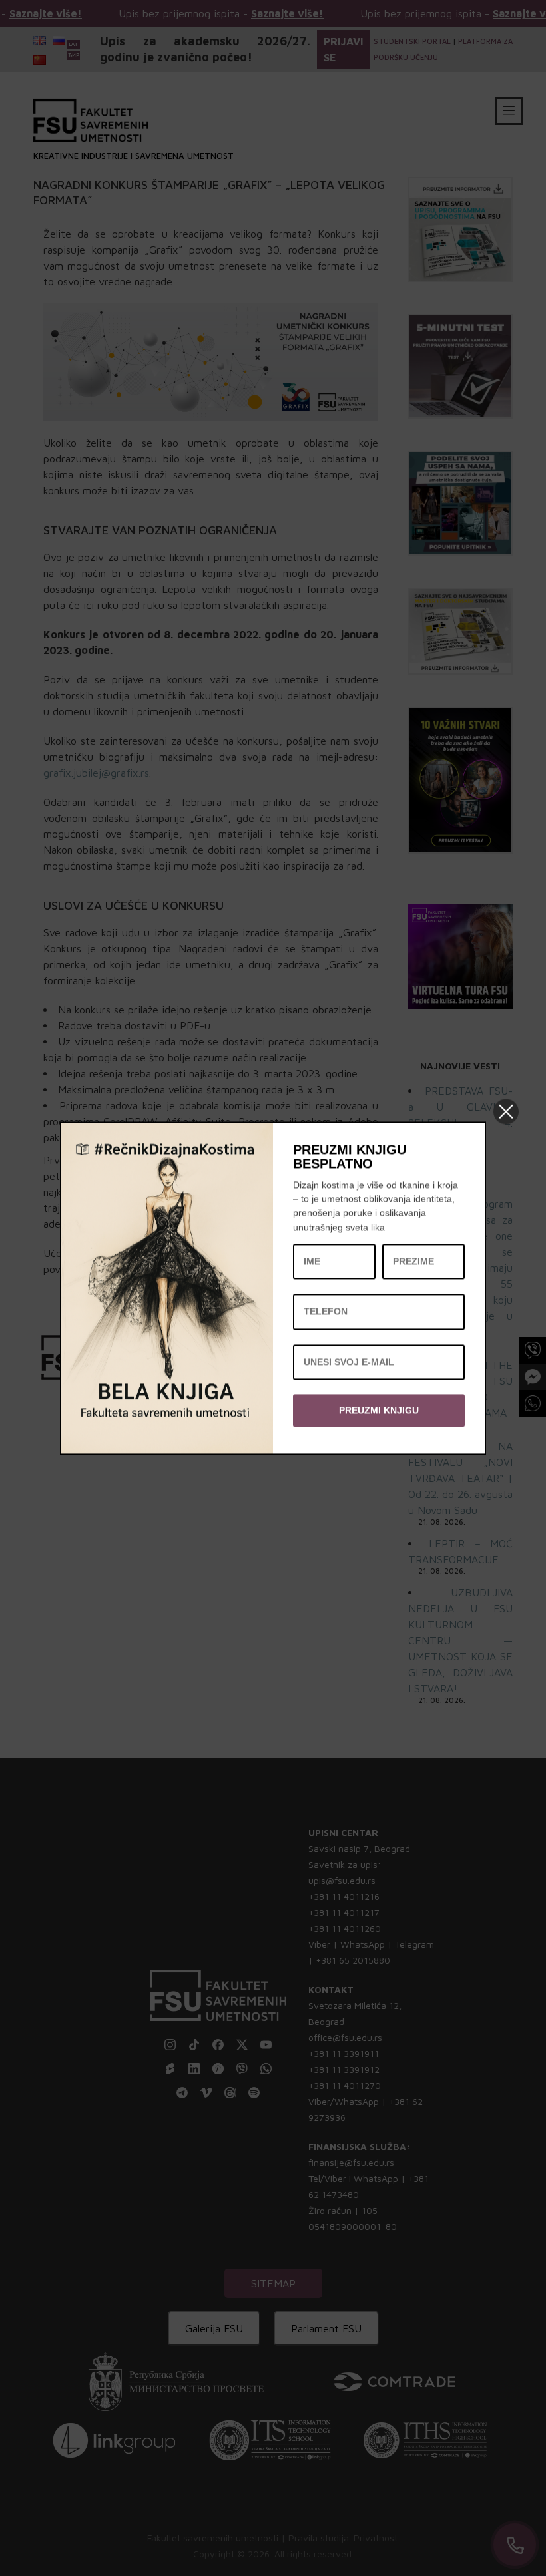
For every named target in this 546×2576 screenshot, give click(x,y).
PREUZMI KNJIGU (379, 1410)
